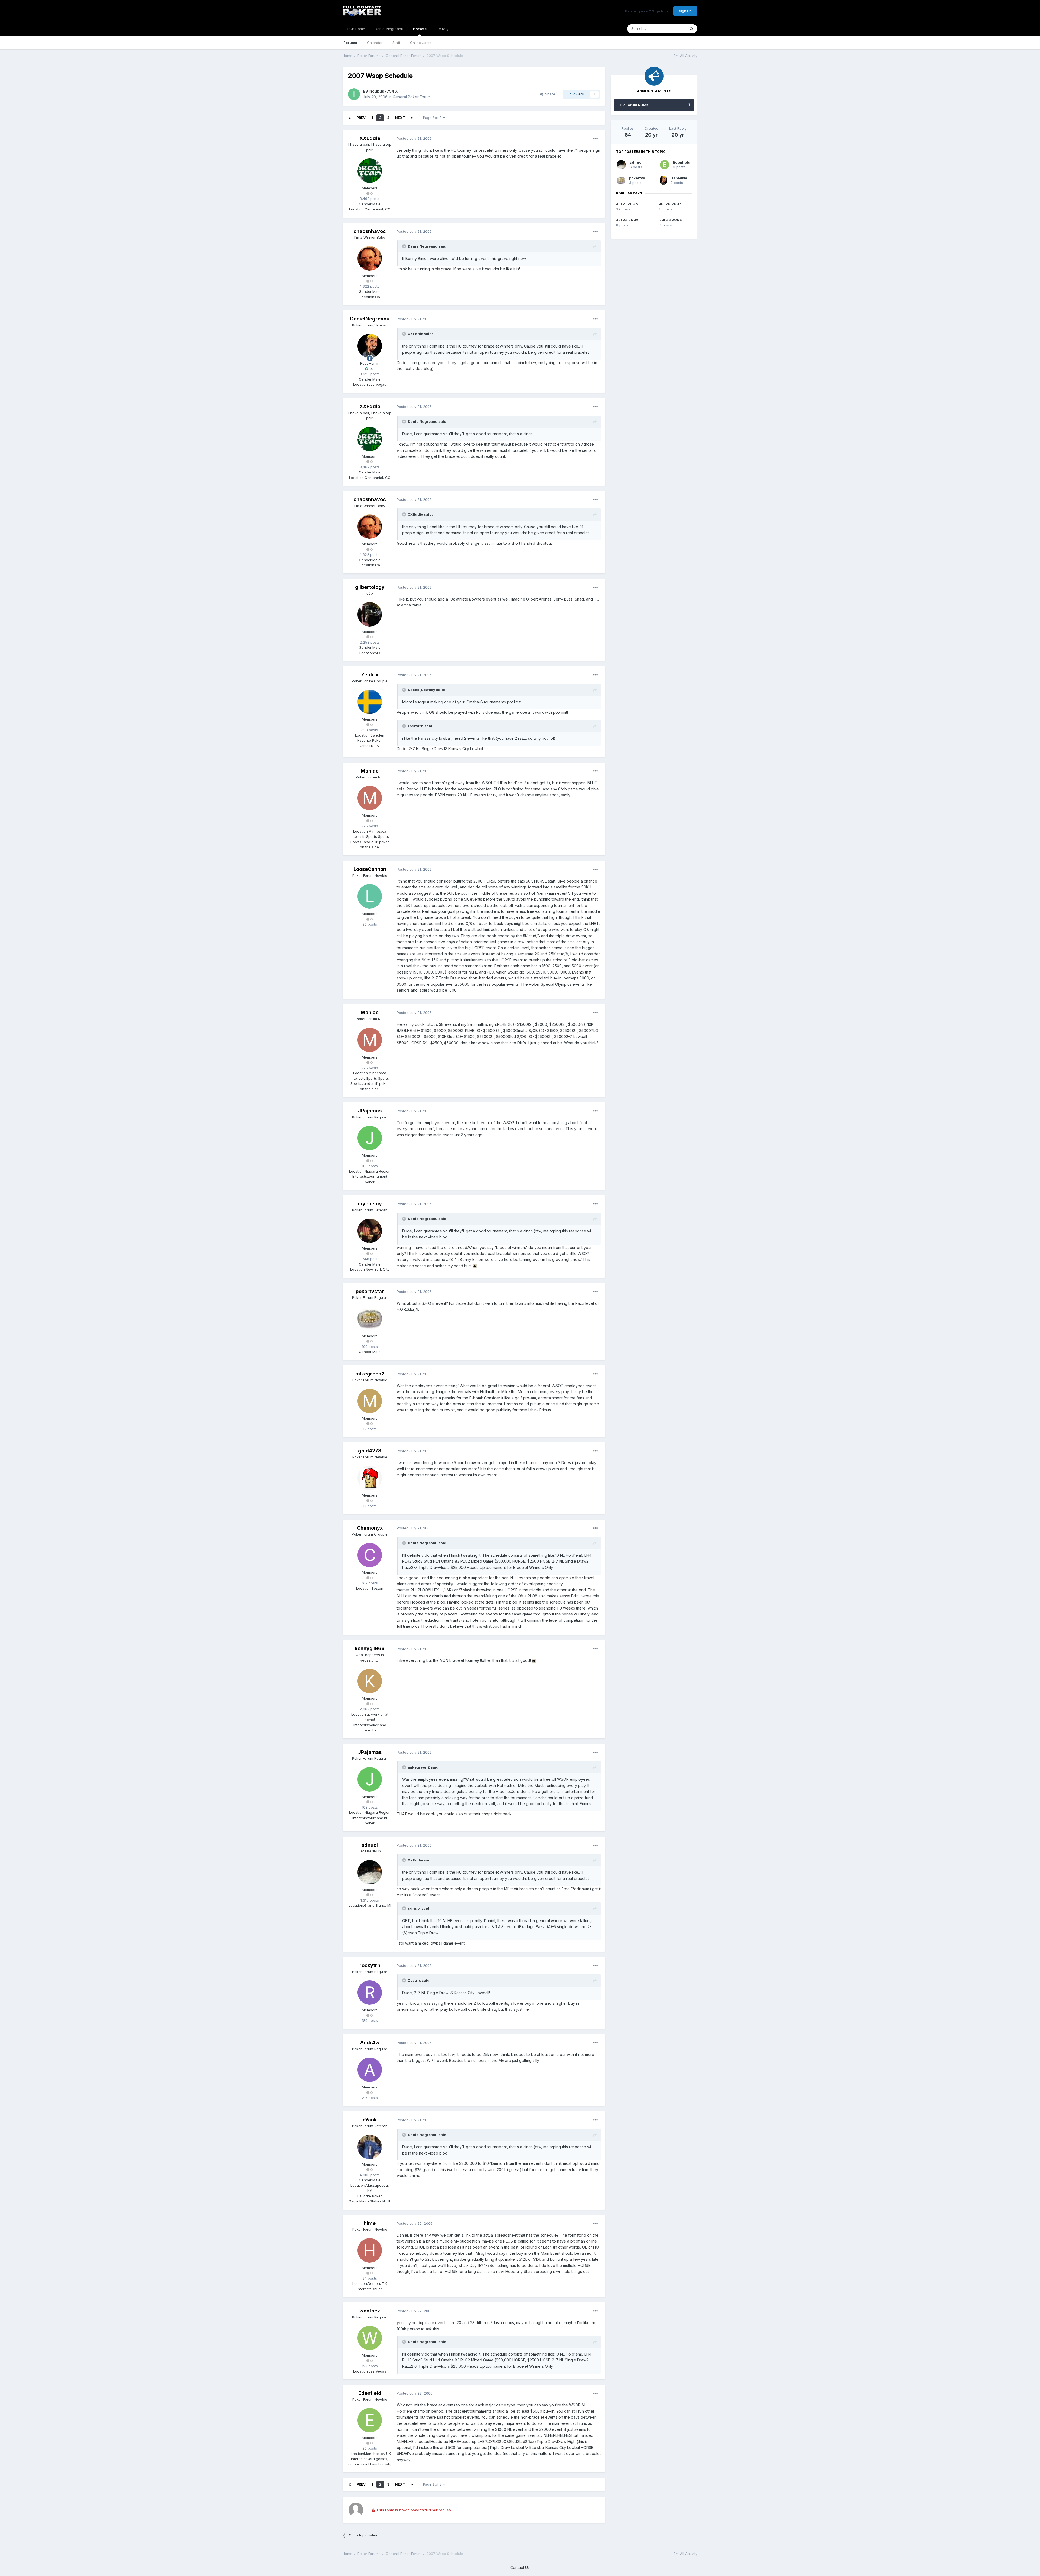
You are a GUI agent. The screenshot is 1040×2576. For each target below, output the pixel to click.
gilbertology (370, 587)
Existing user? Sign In (646, 11)
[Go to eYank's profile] (370, 2147)
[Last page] (412, 118)
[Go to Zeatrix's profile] (370, 702)
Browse (420, 29)
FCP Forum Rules (633, 105)
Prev (361, 118)
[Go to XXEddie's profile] (370, 171)
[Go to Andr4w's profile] (370, 2070)
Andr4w (370, 2043)
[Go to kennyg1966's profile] (370, 1681)
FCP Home (356, 29)
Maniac (370, 771)
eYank (370, 2120)
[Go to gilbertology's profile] (370, 614)
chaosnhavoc (370, 231)
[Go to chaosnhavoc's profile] (370, 258)
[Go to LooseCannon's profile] (370, 896)
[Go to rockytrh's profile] (370, 1993)
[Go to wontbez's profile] (370, 2338)
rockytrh (370, 1965)
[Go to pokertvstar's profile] (370, 1319)
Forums (350, 43)
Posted (414, 138)
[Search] (691, 29)
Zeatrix (370, 675)
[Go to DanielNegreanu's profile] (370, 346)
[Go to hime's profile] (370, 2250)
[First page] (350, 118)
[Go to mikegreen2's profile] (370, 1401)
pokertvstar (370, 1291)
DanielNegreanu (370, 319)
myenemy (370, 1204)
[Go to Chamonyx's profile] (370, 1555)
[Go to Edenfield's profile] (370, 2420)
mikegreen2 (370, 1374)
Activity (442, 29)
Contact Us (520, 2567)
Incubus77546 (383, 91)
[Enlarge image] (475, 1266)
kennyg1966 (370, 1648)
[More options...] (596, 139)
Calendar (375, 43)
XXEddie (370, 138)
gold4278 (370, 1451)
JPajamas (370, 1111)
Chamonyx (370, 1528)
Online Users (421, 43)
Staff (396, 43)
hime (370, 2223)
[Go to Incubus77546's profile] (354, 94)
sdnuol (370, 1845)
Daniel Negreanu (389, 29)
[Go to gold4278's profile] (370, 1478)
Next (400, 118)
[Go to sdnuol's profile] (370, 1872)
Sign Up (685, 11)
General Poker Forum (412, 97)
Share (549, 94)
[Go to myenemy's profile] (370, 1231)
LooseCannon (370, 869)
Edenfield (370, 2393)
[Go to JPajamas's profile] (370, 1138)
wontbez (370, 2311)
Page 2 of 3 (433, 118)
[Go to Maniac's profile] (370, 798)
